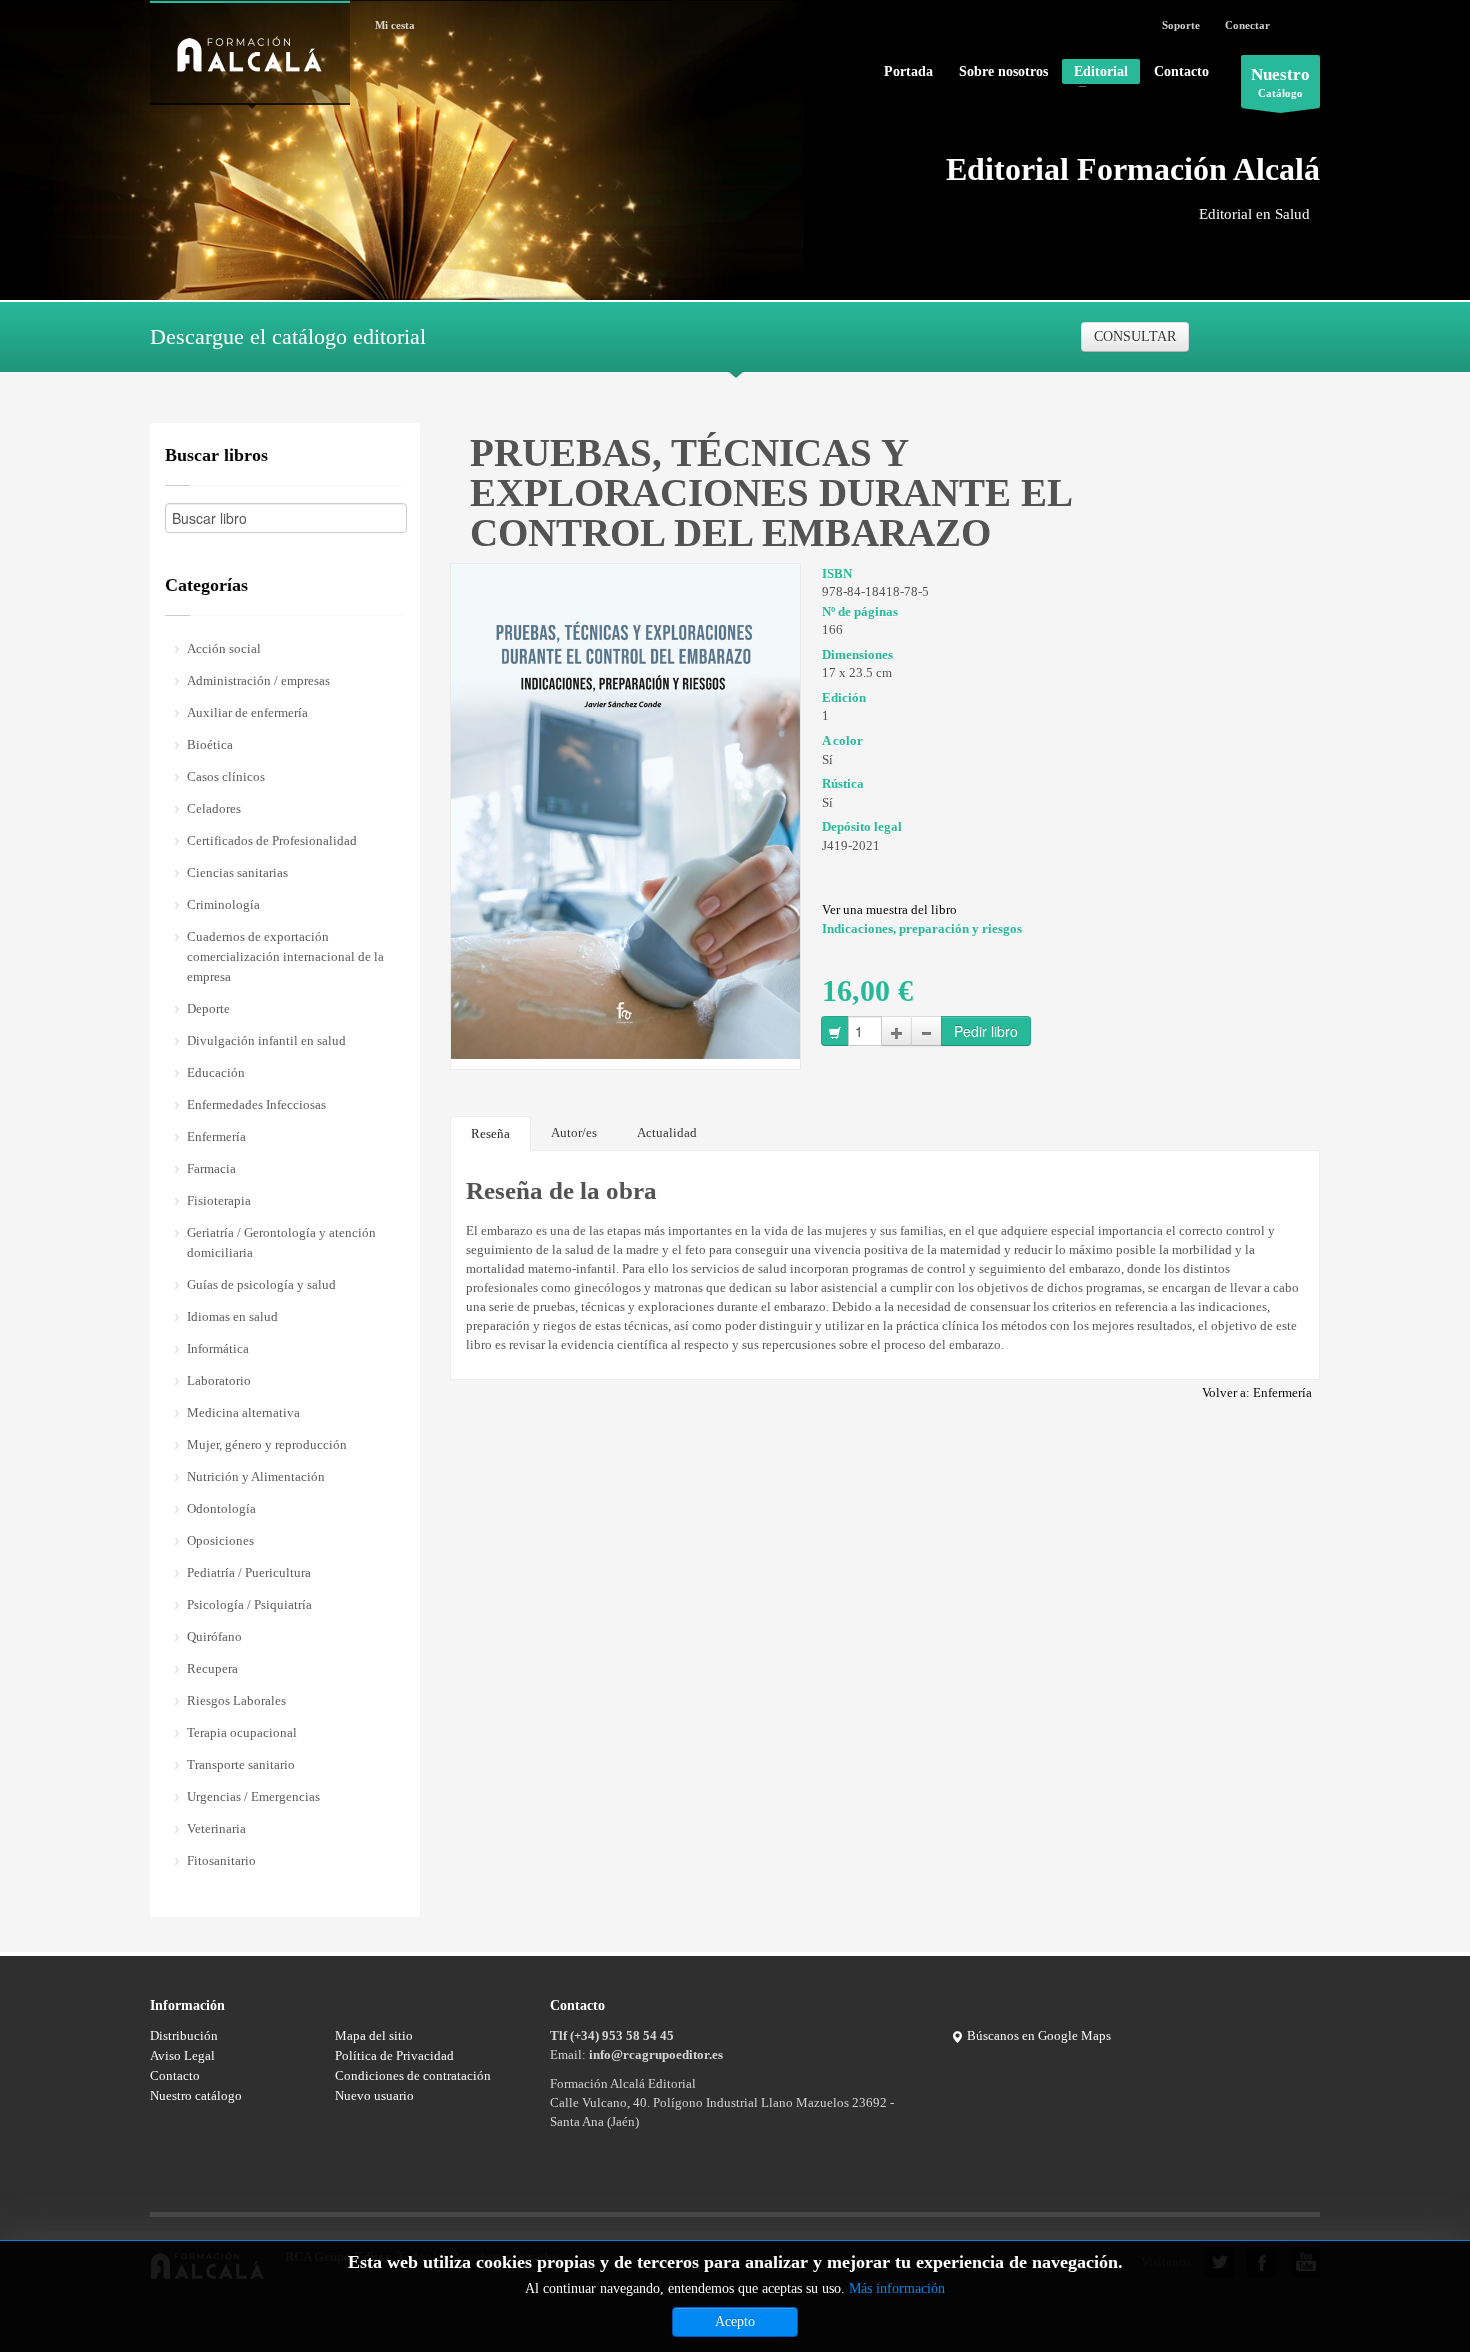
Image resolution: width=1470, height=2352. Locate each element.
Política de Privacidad (394, 2055)
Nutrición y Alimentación (256, 1476)
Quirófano (214, 1636)
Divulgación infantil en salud (266, 1040)
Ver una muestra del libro (889, 909)
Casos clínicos (226, 776)
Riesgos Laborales (236, 1700)
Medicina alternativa (243, 1412)
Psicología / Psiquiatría (249, 1604)
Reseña (490, 1133)
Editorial (1095, 74)
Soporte (1181, 25)
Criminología (223, 904)
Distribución (184, 2035)
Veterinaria (216, 1828)
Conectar (1247, 25)
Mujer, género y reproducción (267, 1444)
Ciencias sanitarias (237, 872)
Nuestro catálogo (196, 2095)
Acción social (224, 648)
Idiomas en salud (232, 1316)
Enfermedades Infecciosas (256, 1104)
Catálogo (1280, 82)
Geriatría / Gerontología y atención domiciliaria (281, 1242)
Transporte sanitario (241, 1764)
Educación (216, 1072)
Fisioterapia (219, 1200)
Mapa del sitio (374, 2035)
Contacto (1181, 72)
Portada (908, 72)
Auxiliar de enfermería (247, 712)
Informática (218, 1348)
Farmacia (211, 1168)
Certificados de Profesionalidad (272, 840)
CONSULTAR (1135, 336)
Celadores (214, 808)
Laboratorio (219, 1380)
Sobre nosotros (1003, 72)
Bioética (210, 744)
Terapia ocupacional (242, 1732)
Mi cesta (395, 25)
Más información (897, 2288)
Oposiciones (220, 1540)
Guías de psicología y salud (261, 1284)
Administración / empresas (258, 680)
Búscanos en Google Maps (1037, 2035)
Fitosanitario (221, 1860)
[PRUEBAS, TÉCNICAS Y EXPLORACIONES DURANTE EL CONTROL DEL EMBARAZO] (625, 809)
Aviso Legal (182, 2055)
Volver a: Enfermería (1257, 1392)
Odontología (221, 1508)
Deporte (208, 1008)
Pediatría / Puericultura (249, 1572)
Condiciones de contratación (413, 2075)
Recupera (212, 1668)
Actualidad (667, 1132)
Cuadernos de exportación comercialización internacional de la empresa (285, 956)
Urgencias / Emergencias (253, 1796)
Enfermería (216, 1136)
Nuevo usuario (374, 2095)
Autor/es (574, 1132)
